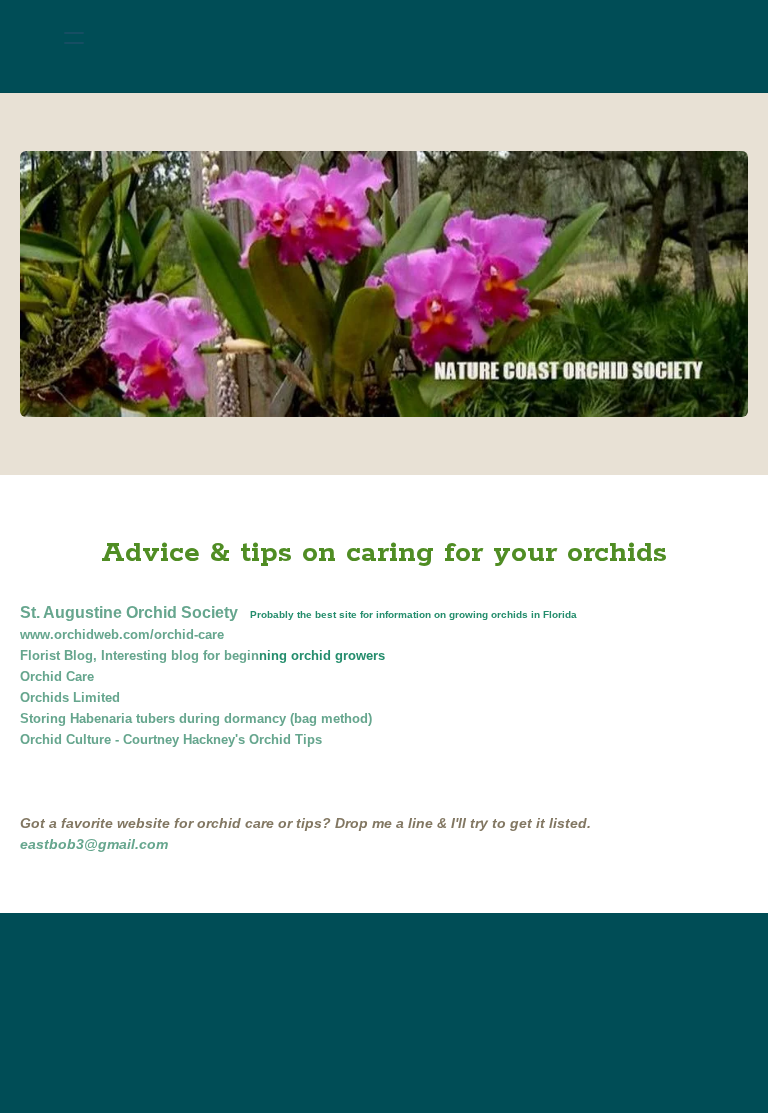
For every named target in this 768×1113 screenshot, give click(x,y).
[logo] (410, 38)
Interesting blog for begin (180, 655)
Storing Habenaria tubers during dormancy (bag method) (196, 718)
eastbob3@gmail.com (94, 844)
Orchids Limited (70, 697)
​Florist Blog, (60, 655)
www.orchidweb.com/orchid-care (122, 634)
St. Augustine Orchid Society (129, 612)
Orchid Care (57, 676)
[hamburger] (74, 38)
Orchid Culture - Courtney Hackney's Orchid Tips (171, 739)
